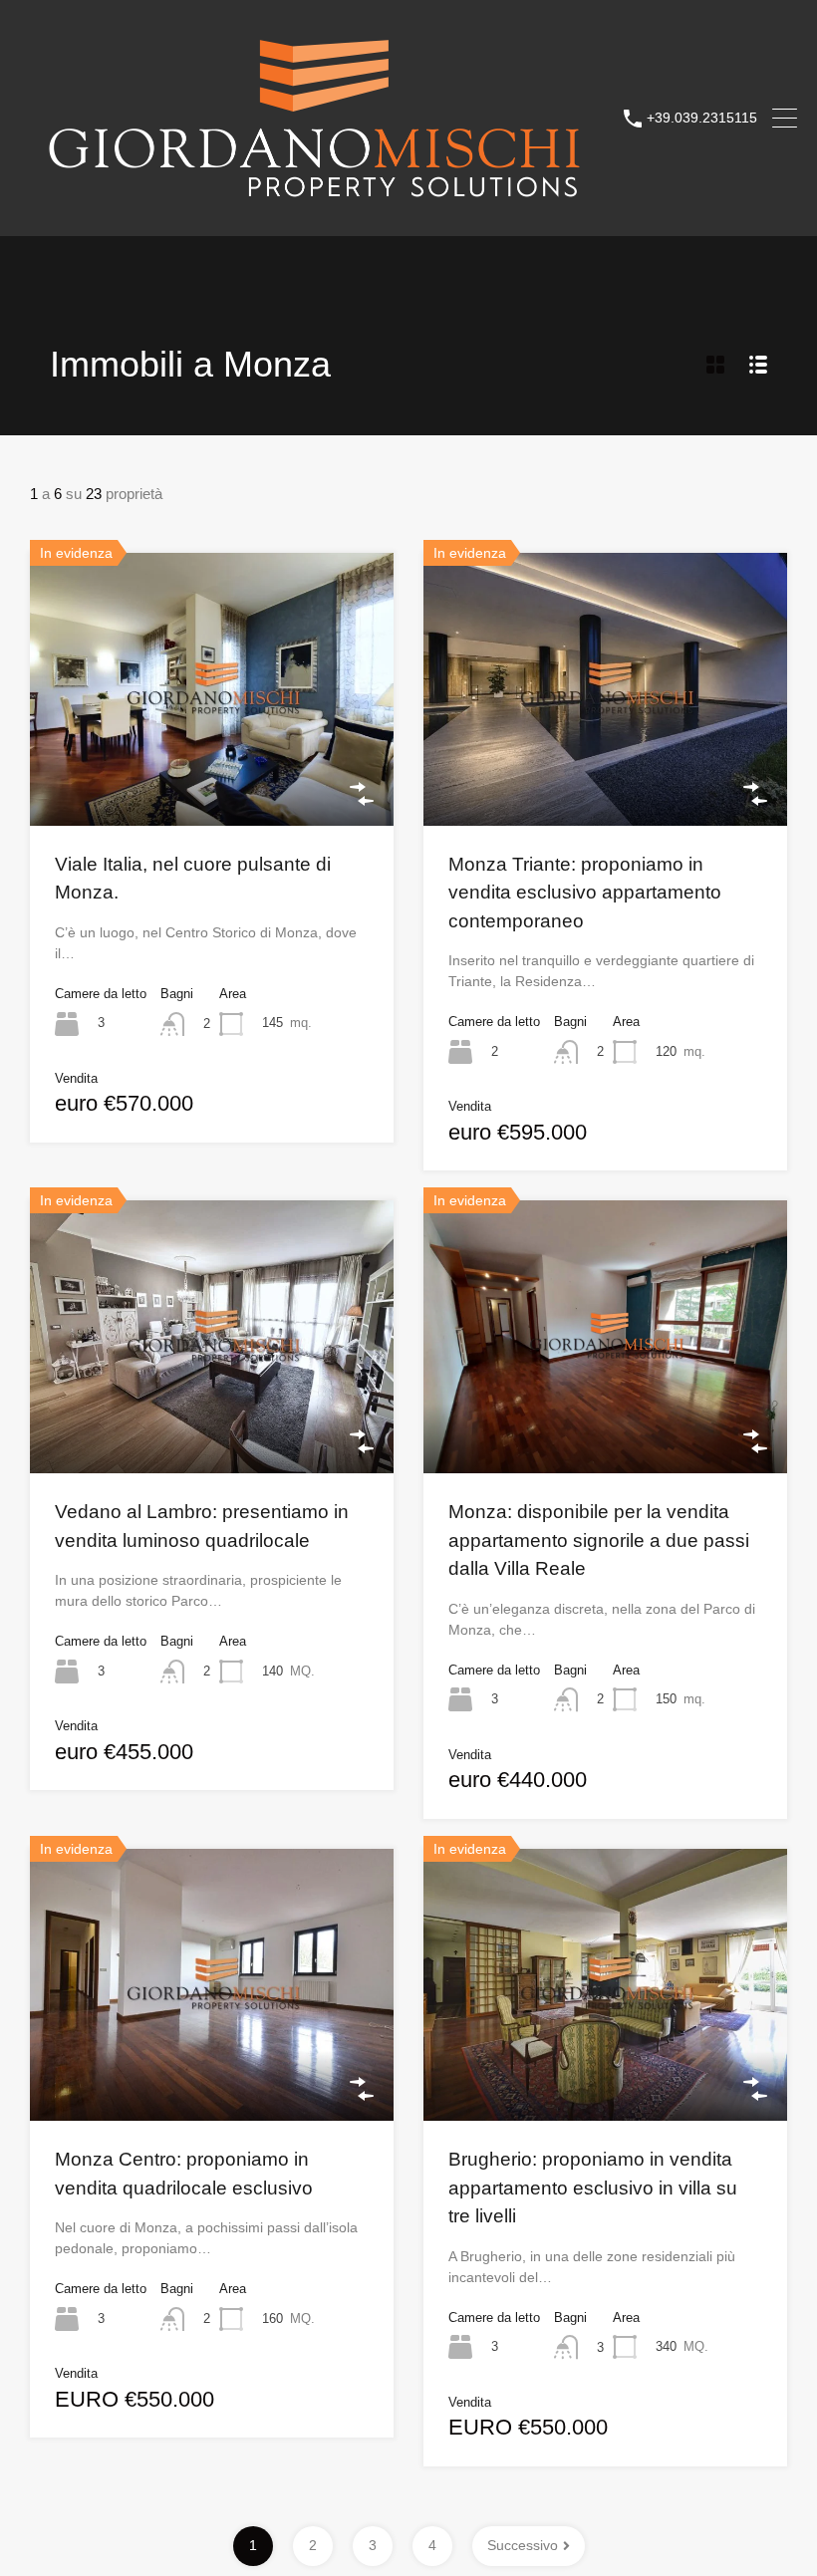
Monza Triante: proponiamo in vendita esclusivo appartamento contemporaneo (585, 893)
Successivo (523, 2545)
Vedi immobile (212, 771)
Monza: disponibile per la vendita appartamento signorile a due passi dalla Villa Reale (599, 1540)
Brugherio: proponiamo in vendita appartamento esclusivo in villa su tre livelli (593, 2188)
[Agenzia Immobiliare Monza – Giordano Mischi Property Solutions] (314, 212)
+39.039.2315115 (702, 118)
